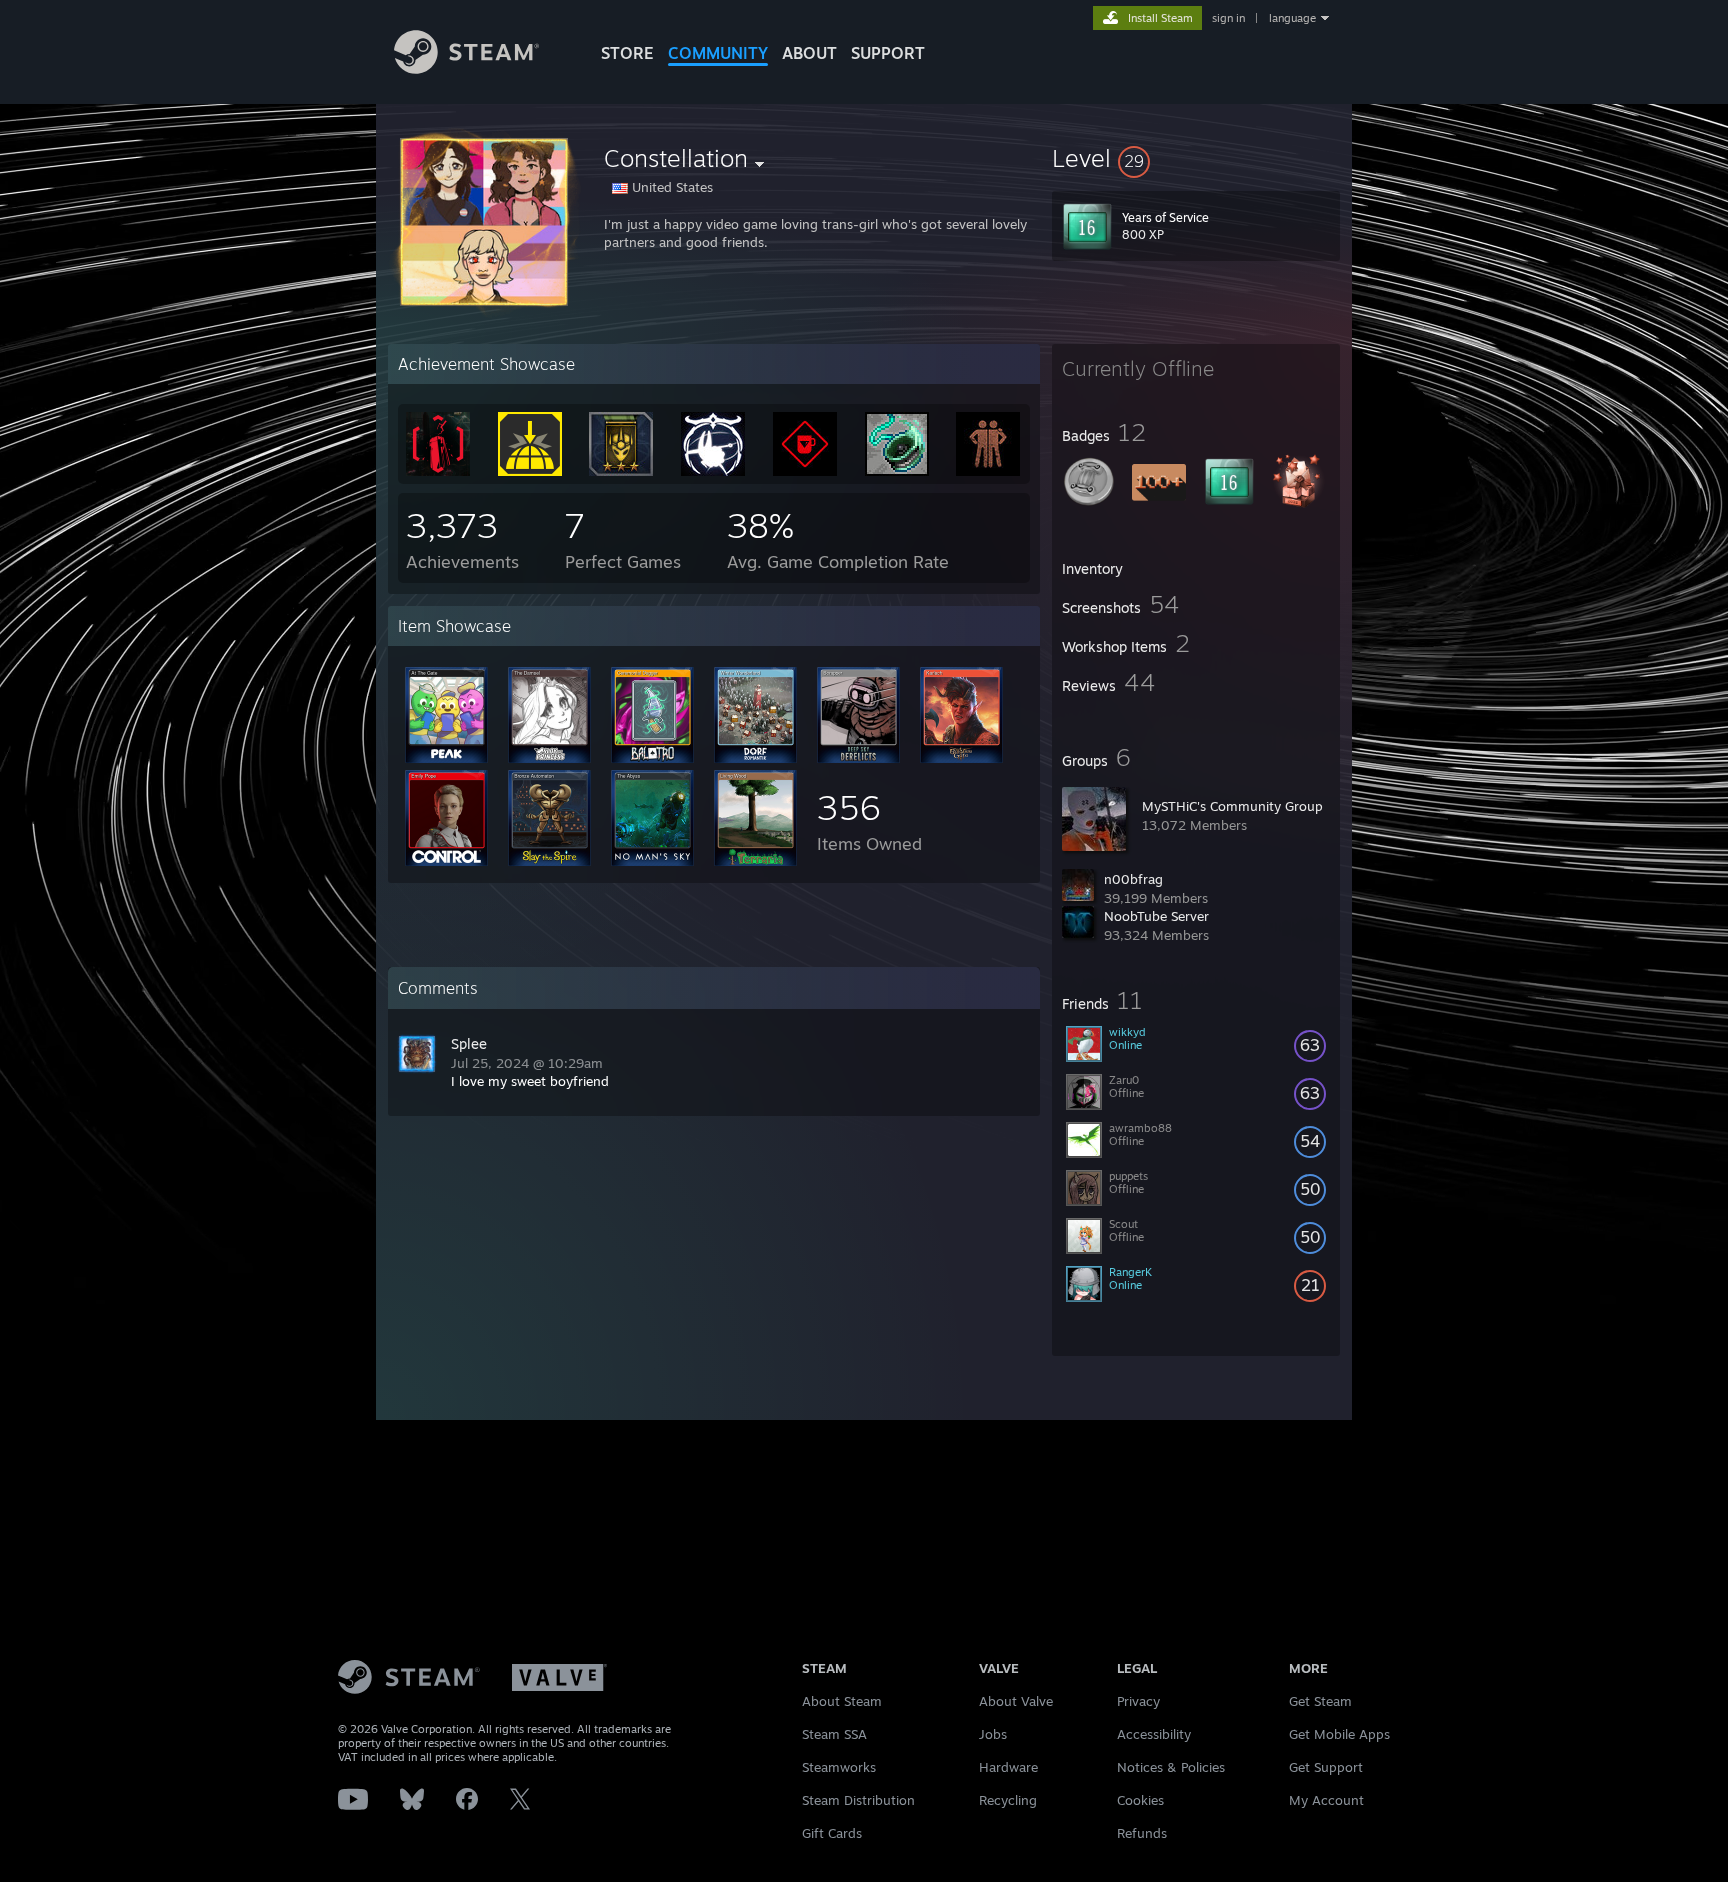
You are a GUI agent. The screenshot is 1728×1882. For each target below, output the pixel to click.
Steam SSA (834, 1734)
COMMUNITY (718, 53)
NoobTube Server (1156, 916)
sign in (1228, 18)
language (1292, 18)
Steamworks (839, 1767)
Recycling (1008, 1800)
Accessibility (1154, 1734)
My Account (1326, 1800)
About (809, 53)
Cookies (1140, 1800)
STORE (627, 53)
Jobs (993, 1734)
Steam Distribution (858, 1800)
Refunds (1142, 1833)
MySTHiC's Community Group (1232, 806)
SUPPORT (888, 53)
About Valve (1016, 1701)
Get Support (1326, 1767)
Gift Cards (832, 1833)
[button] (1196, 158)
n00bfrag (1133, 879)
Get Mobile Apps (1339, 1734)
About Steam (842, 1701)
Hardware (1008, 1767)
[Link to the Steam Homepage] (466, 68)
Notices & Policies (1171, 1767)
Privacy (1138, 1701)
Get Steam (1320, 1701)
